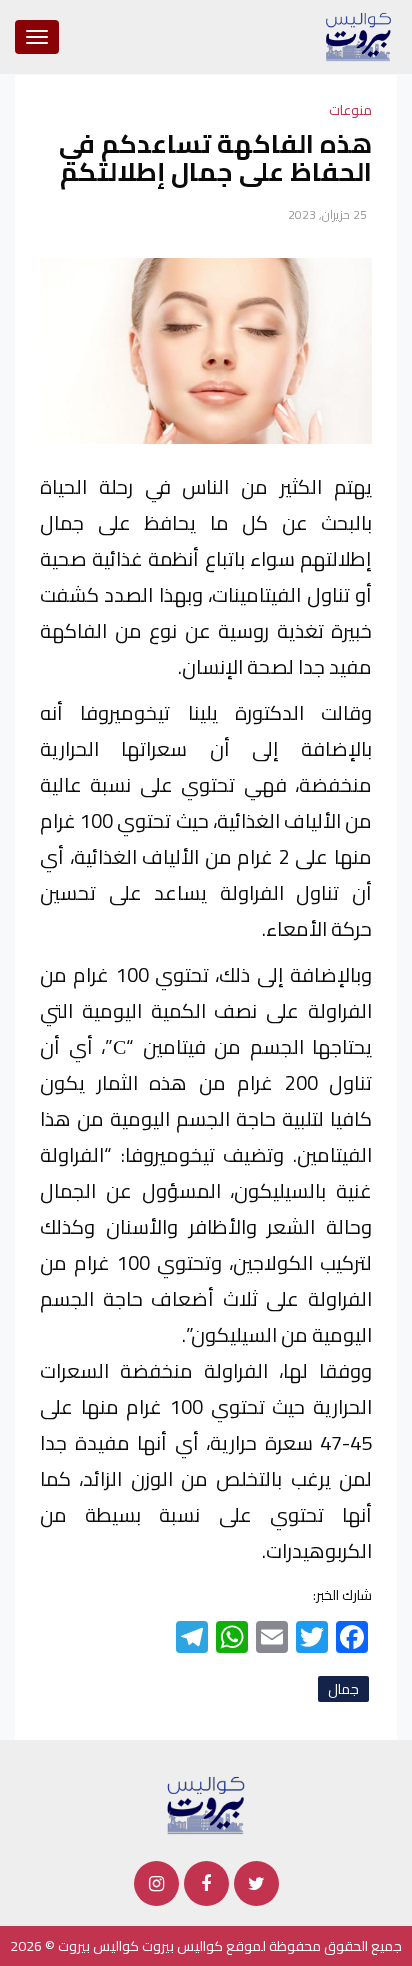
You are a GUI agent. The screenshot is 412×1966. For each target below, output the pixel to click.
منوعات (350, 110)
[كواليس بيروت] (206, 1804)
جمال (343, 1689)
